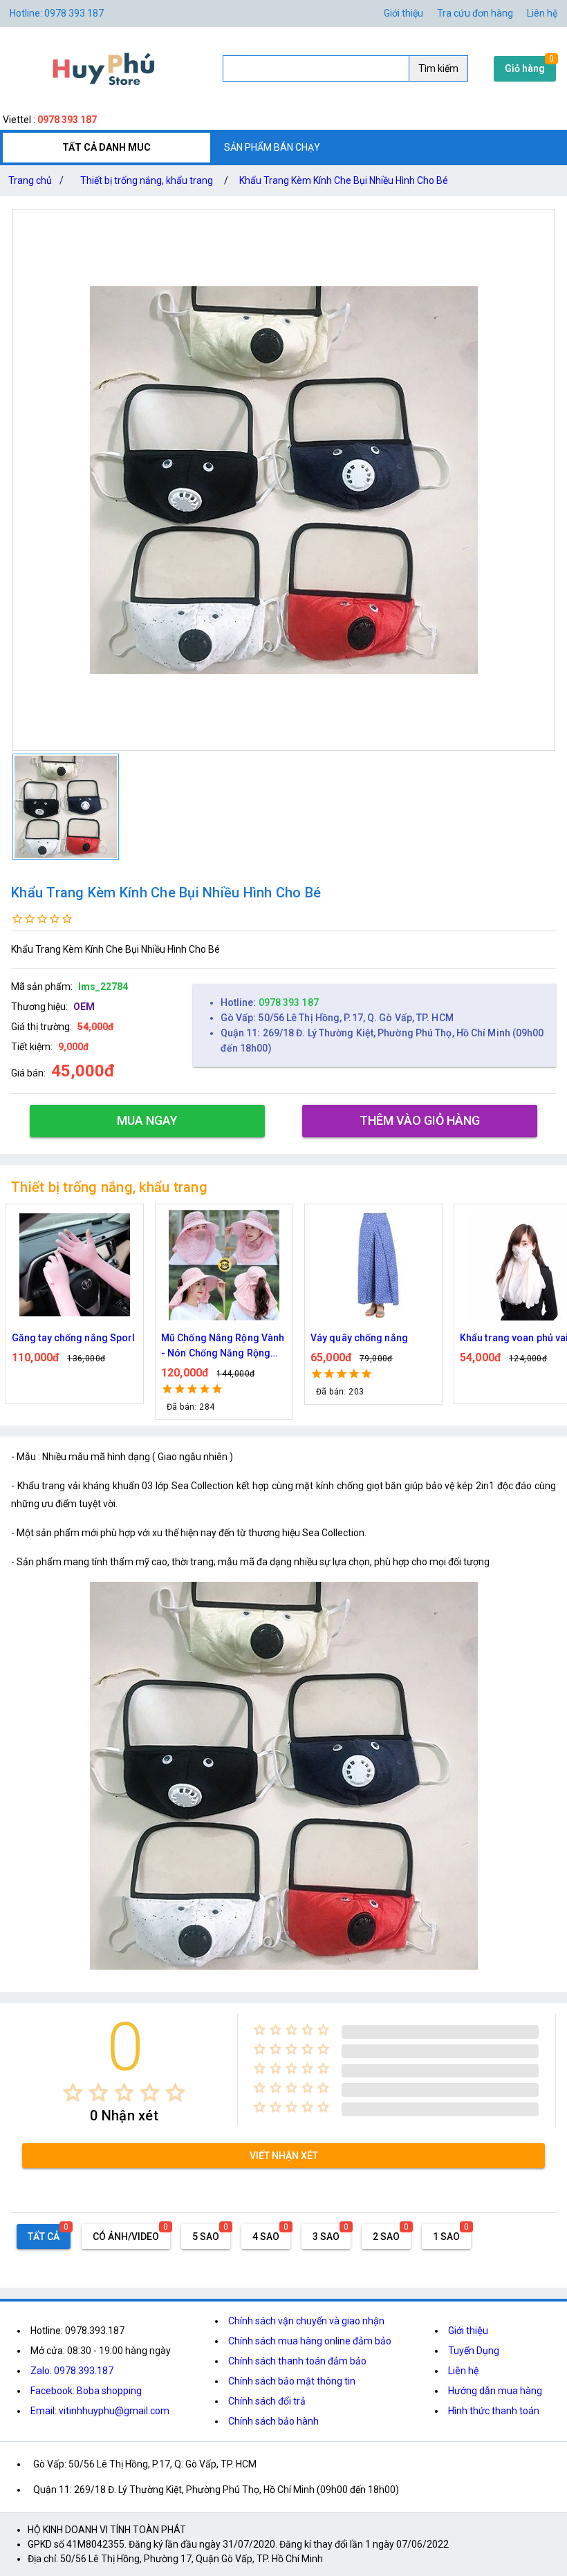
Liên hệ (542, 13)
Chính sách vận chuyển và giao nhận (306, 2321)
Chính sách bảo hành (273, 2421)
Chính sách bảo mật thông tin (292, 2381)
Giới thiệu (468, 2331)
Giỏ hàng (525, 68)
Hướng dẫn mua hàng (495, 2391)
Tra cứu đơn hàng (475, 13)
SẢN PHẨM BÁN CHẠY (272, 147)
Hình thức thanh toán (494, 2411)
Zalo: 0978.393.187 (72, 2371)
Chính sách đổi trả (267, 2401)
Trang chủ (36, 180)
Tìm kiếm (438, 68)
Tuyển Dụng (474, 2351)
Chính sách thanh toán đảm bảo (297, 2361)
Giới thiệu (403, 13)
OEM (84, 1007)
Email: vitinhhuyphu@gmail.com (100, 2411)
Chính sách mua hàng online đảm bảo (310, 2341)
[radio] (73, 2092)
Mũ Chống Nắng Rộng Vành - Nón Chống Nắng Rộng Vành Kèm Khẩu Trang (73, 1346)
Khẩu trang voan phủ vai (365, 1338)
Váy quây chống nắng (210, 1338)
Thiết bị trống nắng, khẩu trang (147, 180)
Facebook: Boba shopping (86, 2391)
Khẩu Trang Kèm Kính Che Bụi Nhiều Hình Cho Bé (344, 180)
